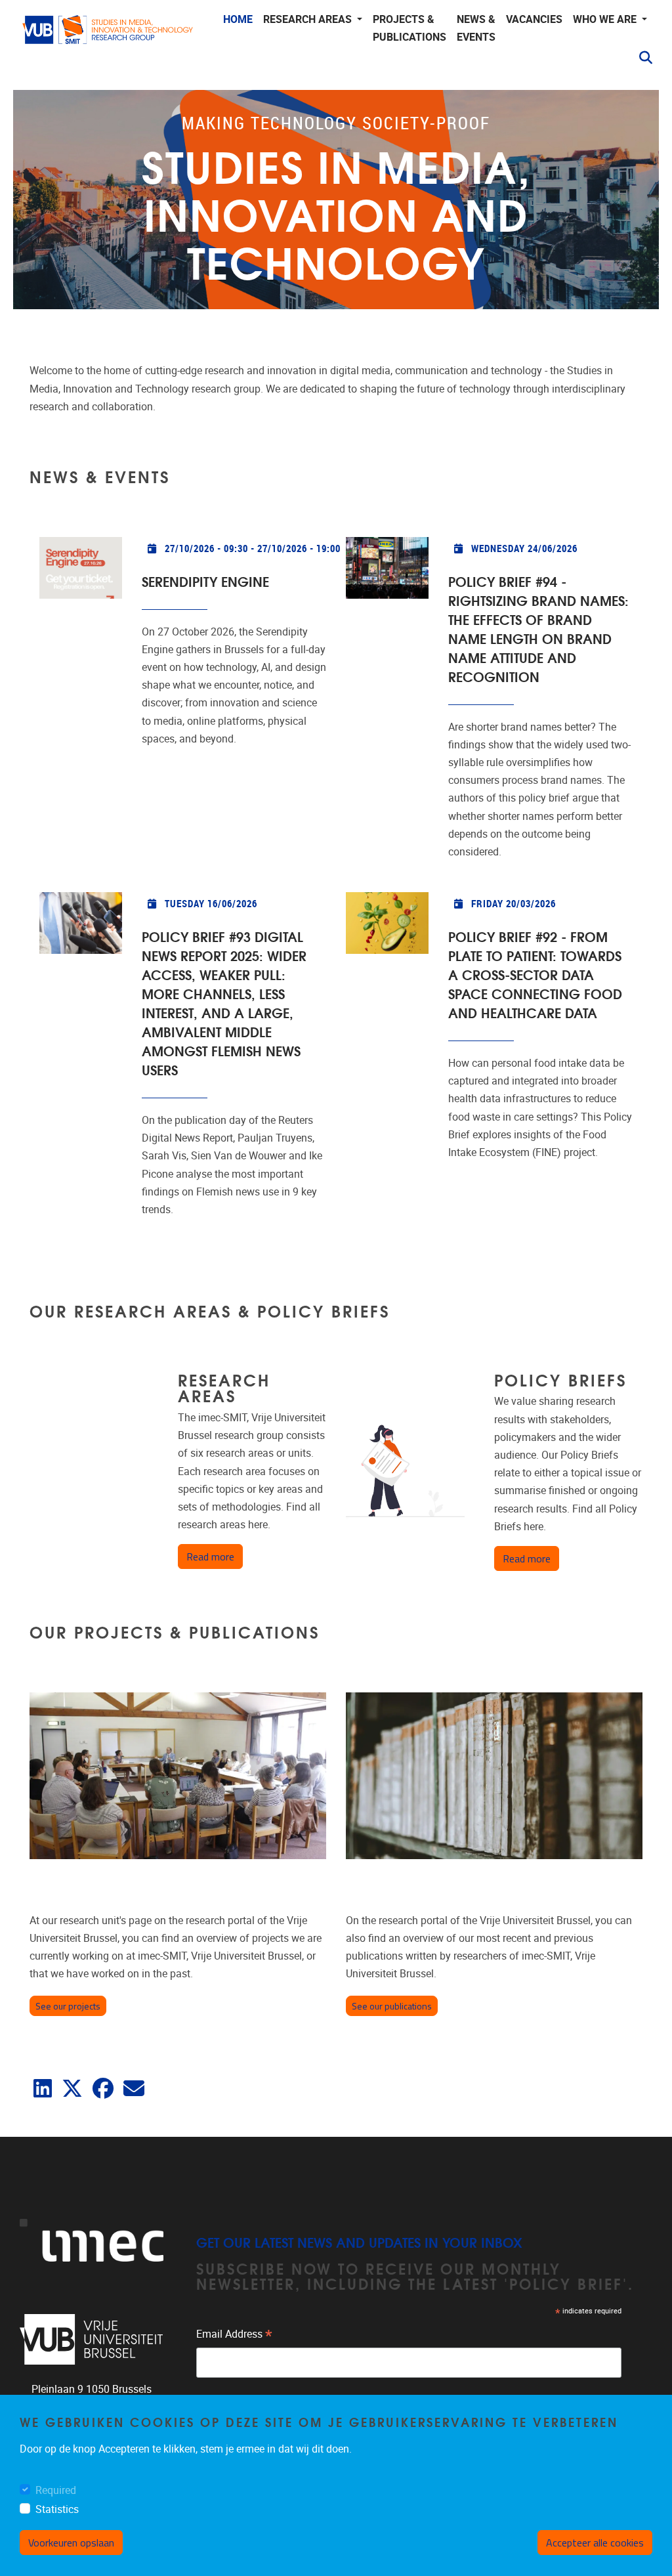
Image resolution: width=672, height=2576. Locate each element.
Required (56, 2490)
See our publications (392, 2006)
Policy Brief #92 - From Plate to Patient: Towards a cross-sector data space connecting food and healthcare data (535, 974)
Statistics (57, 2509)
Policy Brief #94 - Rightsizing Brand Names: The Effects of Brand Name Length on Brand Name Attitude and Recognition (538, 628)
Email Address (234, 2336)
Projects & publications (409, 28)
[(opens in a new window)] (43, 2093)
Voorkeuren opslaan (71, 2543)
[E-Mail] (134, 2093)
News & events (476, 28)
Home (238, 19)
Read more (215, 1556)
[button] (640, 58)
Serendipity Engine (205, 581)
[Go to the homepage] (108, 40)
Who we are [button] (606, 19)
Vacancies (534, 19)
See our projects (68, 2006)
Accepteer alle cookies (595, 2543)
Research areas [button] (309, 19)
